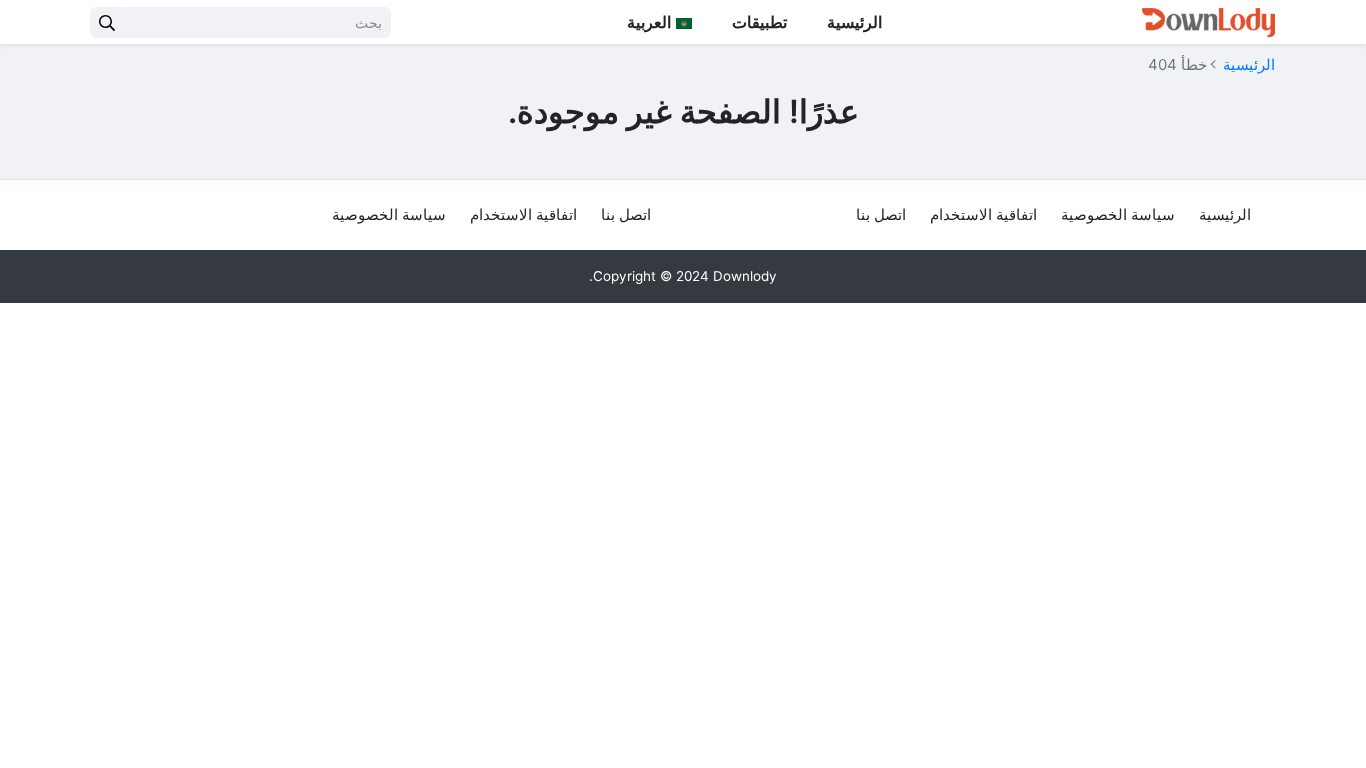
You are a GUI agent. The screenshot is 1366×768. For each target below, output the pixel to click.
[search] (107, 22)
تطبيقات (759, 22)
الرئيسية (854, 22)
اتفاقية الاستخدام (983, 214)
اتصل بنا (881, 214)
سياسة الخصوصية (1118, 214)
